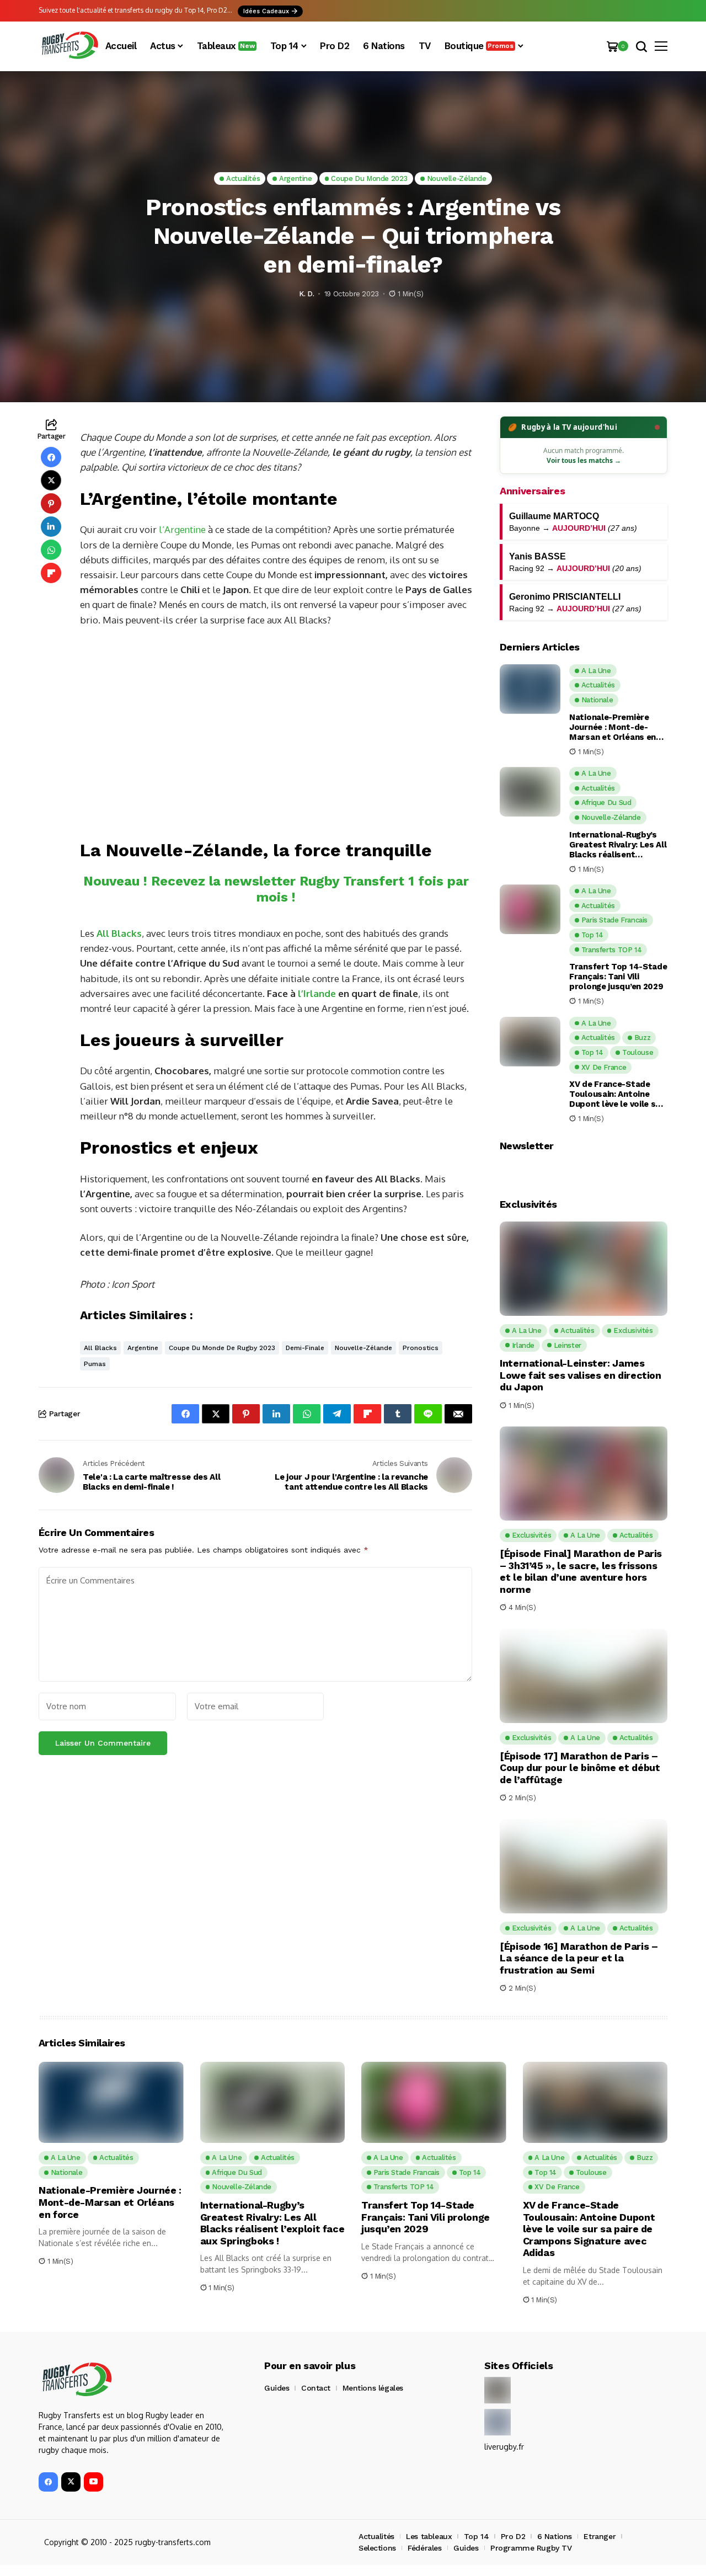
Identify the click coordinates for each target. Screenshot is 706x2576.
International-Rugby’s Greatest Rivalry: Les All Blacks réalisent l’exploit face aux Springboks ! (618, 845)
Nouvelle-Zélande (363, 1348)
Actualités (376, 2536)
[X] (71, 2482)
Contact (316, 2388)
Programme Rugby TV (531, 2548)
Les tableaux (429, 2536)
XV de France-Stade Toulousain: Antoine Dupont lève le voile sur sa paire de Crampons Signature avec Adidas (617, 1094)
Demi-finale (305, 1348)
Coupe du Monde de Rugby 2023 (222, 1348)
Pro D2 (513, 2536)
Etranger (600, 2536)
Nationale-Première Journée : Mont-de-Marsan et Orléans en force (613, 727)
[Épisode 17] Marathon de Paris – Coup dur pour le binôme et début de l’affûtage (580, 1768)
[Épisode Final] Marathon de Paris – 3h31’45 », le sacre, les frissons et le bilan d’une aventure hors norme (581, 1571)
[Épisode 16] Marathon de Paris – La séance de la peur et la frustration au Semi (579, 1958)
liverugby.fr (504, 2447)
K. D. (306, 294)
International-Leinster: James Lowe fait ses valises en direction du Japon (581, 1375)
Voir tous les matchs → (584, 460)
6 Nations (555, 2536)
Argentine (143, 1348)
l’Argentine (182, 529)
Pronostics (421, 1348)
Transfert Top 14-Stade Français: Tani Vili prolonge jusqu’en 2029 (618, 977)
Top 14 (476, 2536)
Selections (377, 2548)
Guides (277, 2388)
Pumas (95, 1364)
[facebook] (48, 2482)
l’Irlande (317, 993)
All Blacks (100, 1348)
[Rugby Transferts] (69, 46)
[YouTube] (93, 2482)
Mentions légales (373, 2388)
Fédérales (424, 2548)
